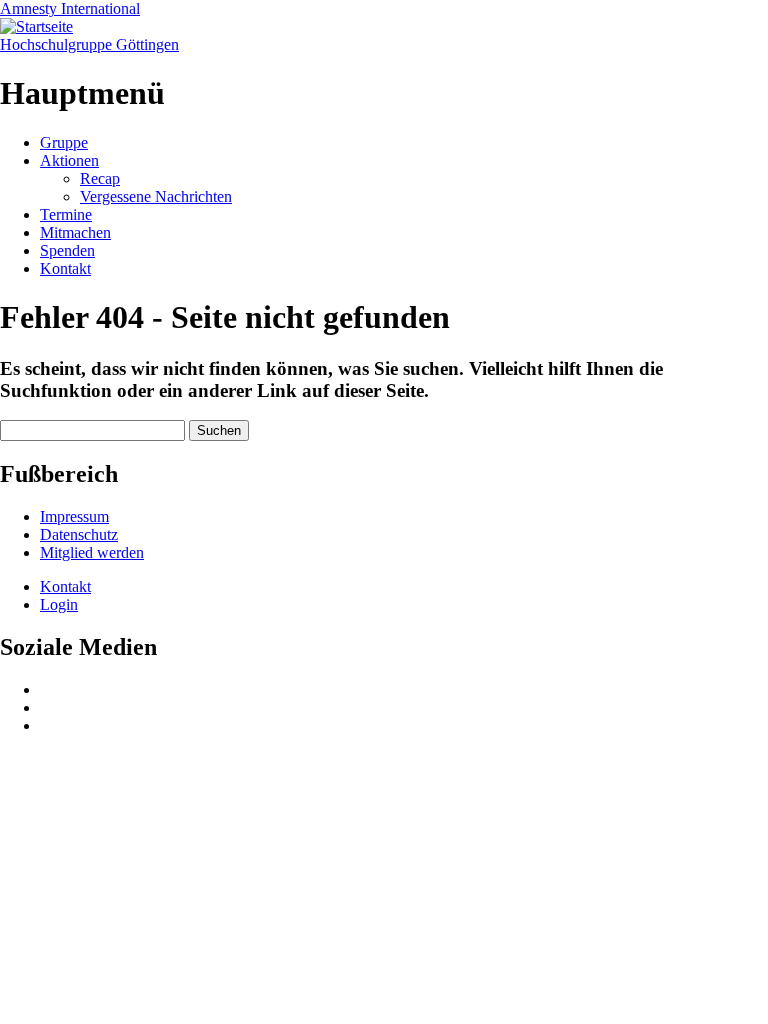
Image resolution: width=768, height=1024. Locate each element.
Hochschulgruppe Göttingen (89, 44)
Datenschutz (79, 534)
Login (59, 604)
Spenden (67, 250)
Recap (100, 178)
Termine (66, 214)
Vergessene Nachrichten (156, 196)
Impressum (74, 516)
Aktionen (69, 160)
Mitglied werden (92, 552)
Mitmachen (75, 232)
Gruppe (64, 142)
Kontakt (65, 268)
